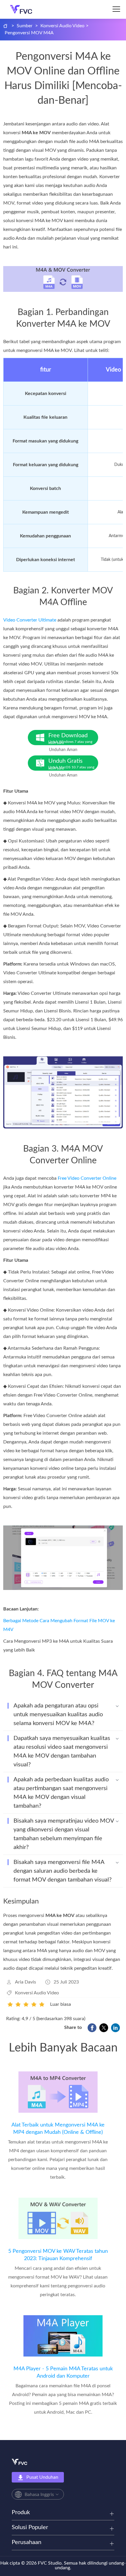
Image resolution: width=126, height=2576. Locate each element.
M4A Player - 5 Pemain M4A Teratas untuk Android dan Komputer (63, 2372)
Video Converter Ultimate (30, 620)
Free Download (70, 739)
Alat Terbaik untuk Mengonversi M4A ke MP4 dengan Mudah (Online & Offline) (58, 2129)
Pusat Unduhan (42, 2477)
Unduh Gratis (71, 764)
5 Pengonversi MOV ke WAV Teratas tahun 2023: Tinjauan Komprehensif (58, 2255)
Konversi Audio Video (62, 26)
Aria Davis (25, 1982)
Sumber (25, 26)
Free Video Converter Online (87, 1178)
